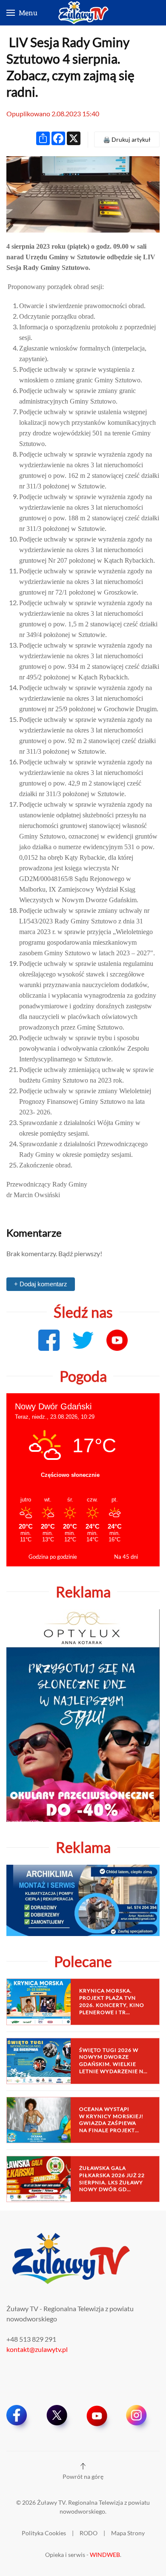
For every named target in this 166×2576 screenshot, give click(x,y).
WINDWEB (105, 2555)
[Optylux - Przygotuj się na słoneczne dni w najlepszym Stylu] (83, 1714)
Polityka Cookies (44, 2533)
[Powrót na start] (83, 13)
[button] (22, 13)
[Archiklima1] (83, 1899)
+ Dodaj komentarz (41, 1284)
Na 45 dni (126, 1557)
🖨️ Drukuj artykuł (127, 139)
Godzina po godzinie (53, 1557)
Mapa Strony (128, 2533)
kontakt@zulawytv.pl (37, 2349)
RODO (89, 2533)
